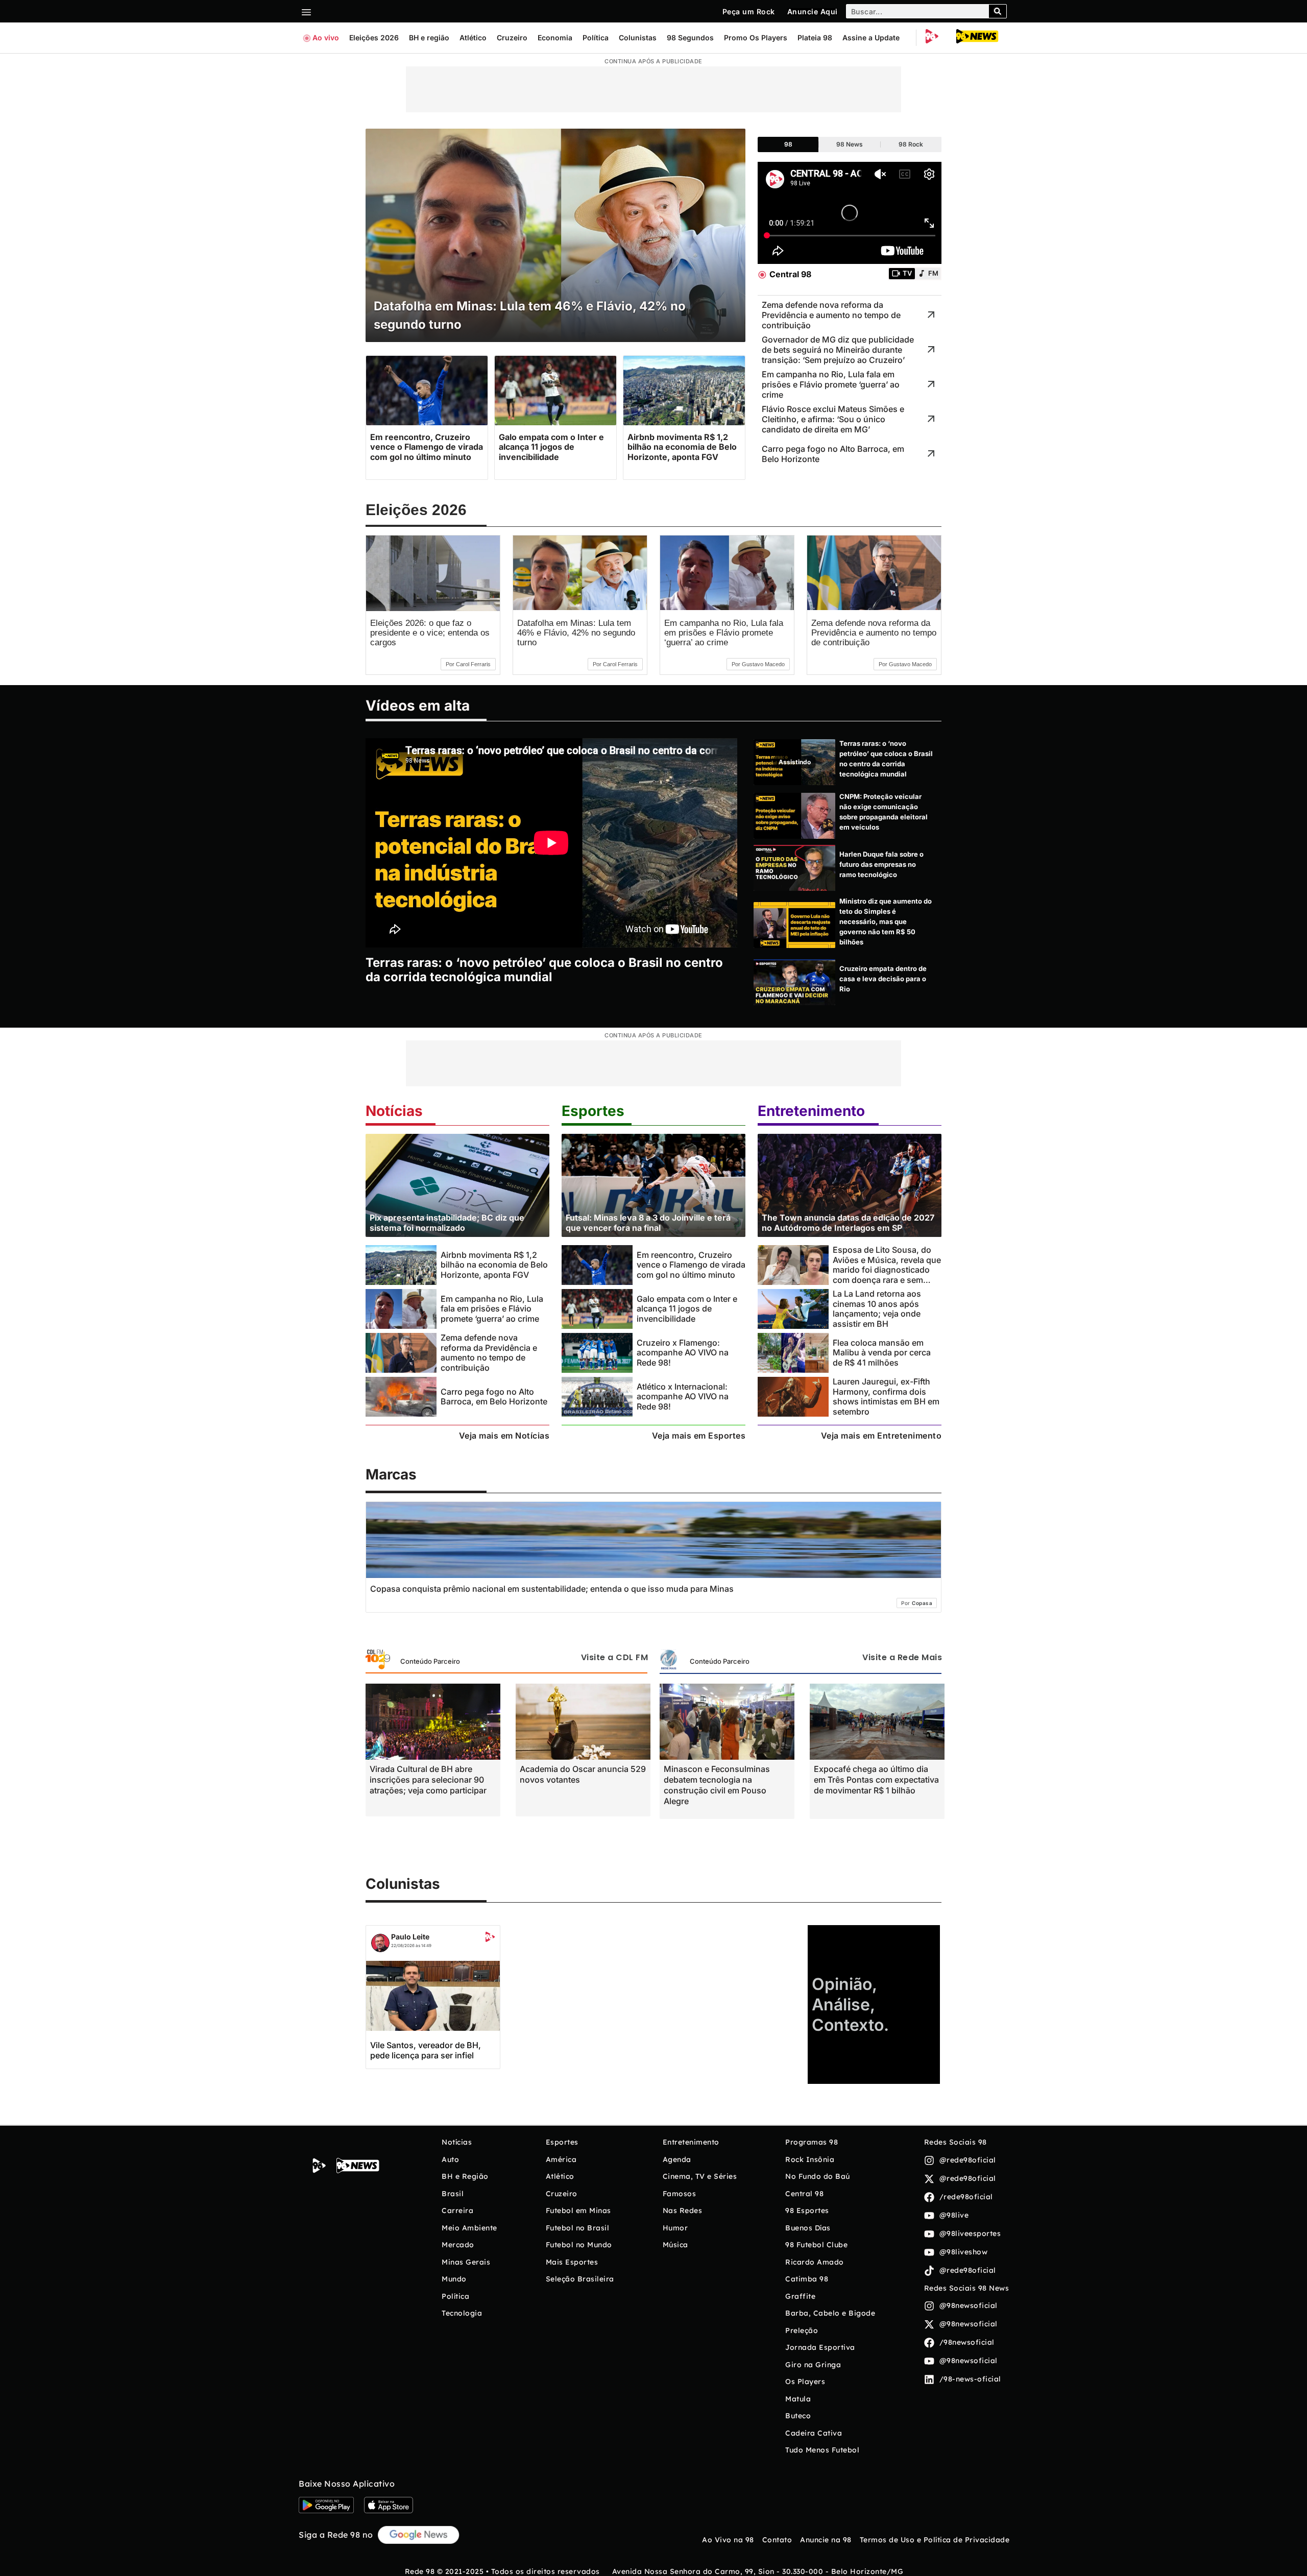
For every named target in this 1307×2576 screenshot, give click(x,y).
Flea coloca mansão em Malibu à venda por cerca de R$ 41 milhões (882, 1353)
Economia (555, 38)
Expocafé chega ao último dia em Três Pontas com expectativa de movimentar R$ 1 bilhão (876, 1780)
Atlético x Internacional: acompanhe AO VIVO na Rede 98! (683, 1396)
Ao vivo (326, 38)
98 (788, 144)
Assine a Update (871, 38)
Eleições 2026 (374, 38)
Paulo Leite (410, 1937)
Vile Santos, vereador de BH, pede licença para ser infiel (426, 2050)
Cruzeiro (512, 38)
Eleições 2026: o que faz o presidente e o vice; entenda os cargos (430, 633)
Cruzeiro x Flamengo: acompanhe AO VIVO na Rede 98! (683, 1353)
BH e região (429, 38)
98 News (850, 144)
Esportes (593, 1111)
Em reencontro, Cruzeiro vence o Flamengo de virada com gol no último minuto (691, 1265)
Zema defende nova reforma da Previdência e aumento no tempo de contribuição (874, 633)
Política (596, 38)
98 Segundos (690, 38)
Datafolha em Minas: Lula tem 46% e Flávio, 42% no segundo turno (576, 633)
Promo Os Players (756, 38)
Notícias (394, 1111)
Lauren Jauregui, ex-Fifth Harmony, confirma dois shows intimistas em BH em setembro (886, 1396)
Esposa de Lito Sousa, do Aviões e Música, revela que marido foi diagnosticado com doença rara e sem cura (887, 1269)
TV (907, 273)
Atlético (473, 38)
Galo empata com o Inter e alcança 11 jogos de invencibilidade (687, 1309)
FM (933, 273)
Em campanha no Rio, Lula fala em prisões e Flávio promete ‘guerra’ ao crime (724, 633)
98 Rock (911, 144)
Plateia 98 (815, 38)
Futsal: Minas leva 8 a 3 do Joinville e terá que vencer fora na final (648, 1222)
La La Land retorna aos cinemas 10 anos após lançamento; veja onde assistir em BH (877, 1308)
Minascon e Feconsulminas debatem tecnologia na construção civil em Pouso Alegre (717, 1785)
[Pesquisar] (998, 11)
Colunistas (638, 38)
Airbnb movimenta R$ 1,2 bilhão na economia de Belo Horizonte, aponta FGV (494, 1265)
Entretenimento (811, 1111)
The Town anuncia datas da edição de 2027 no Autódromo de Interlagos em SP (848, 1222)
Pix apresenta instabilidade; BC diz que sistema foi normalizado (447, 1222)
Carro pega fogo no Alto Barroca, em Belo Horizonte (494, 1396)
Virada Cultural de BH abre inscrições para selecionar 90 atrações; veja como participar (428, 1780)
